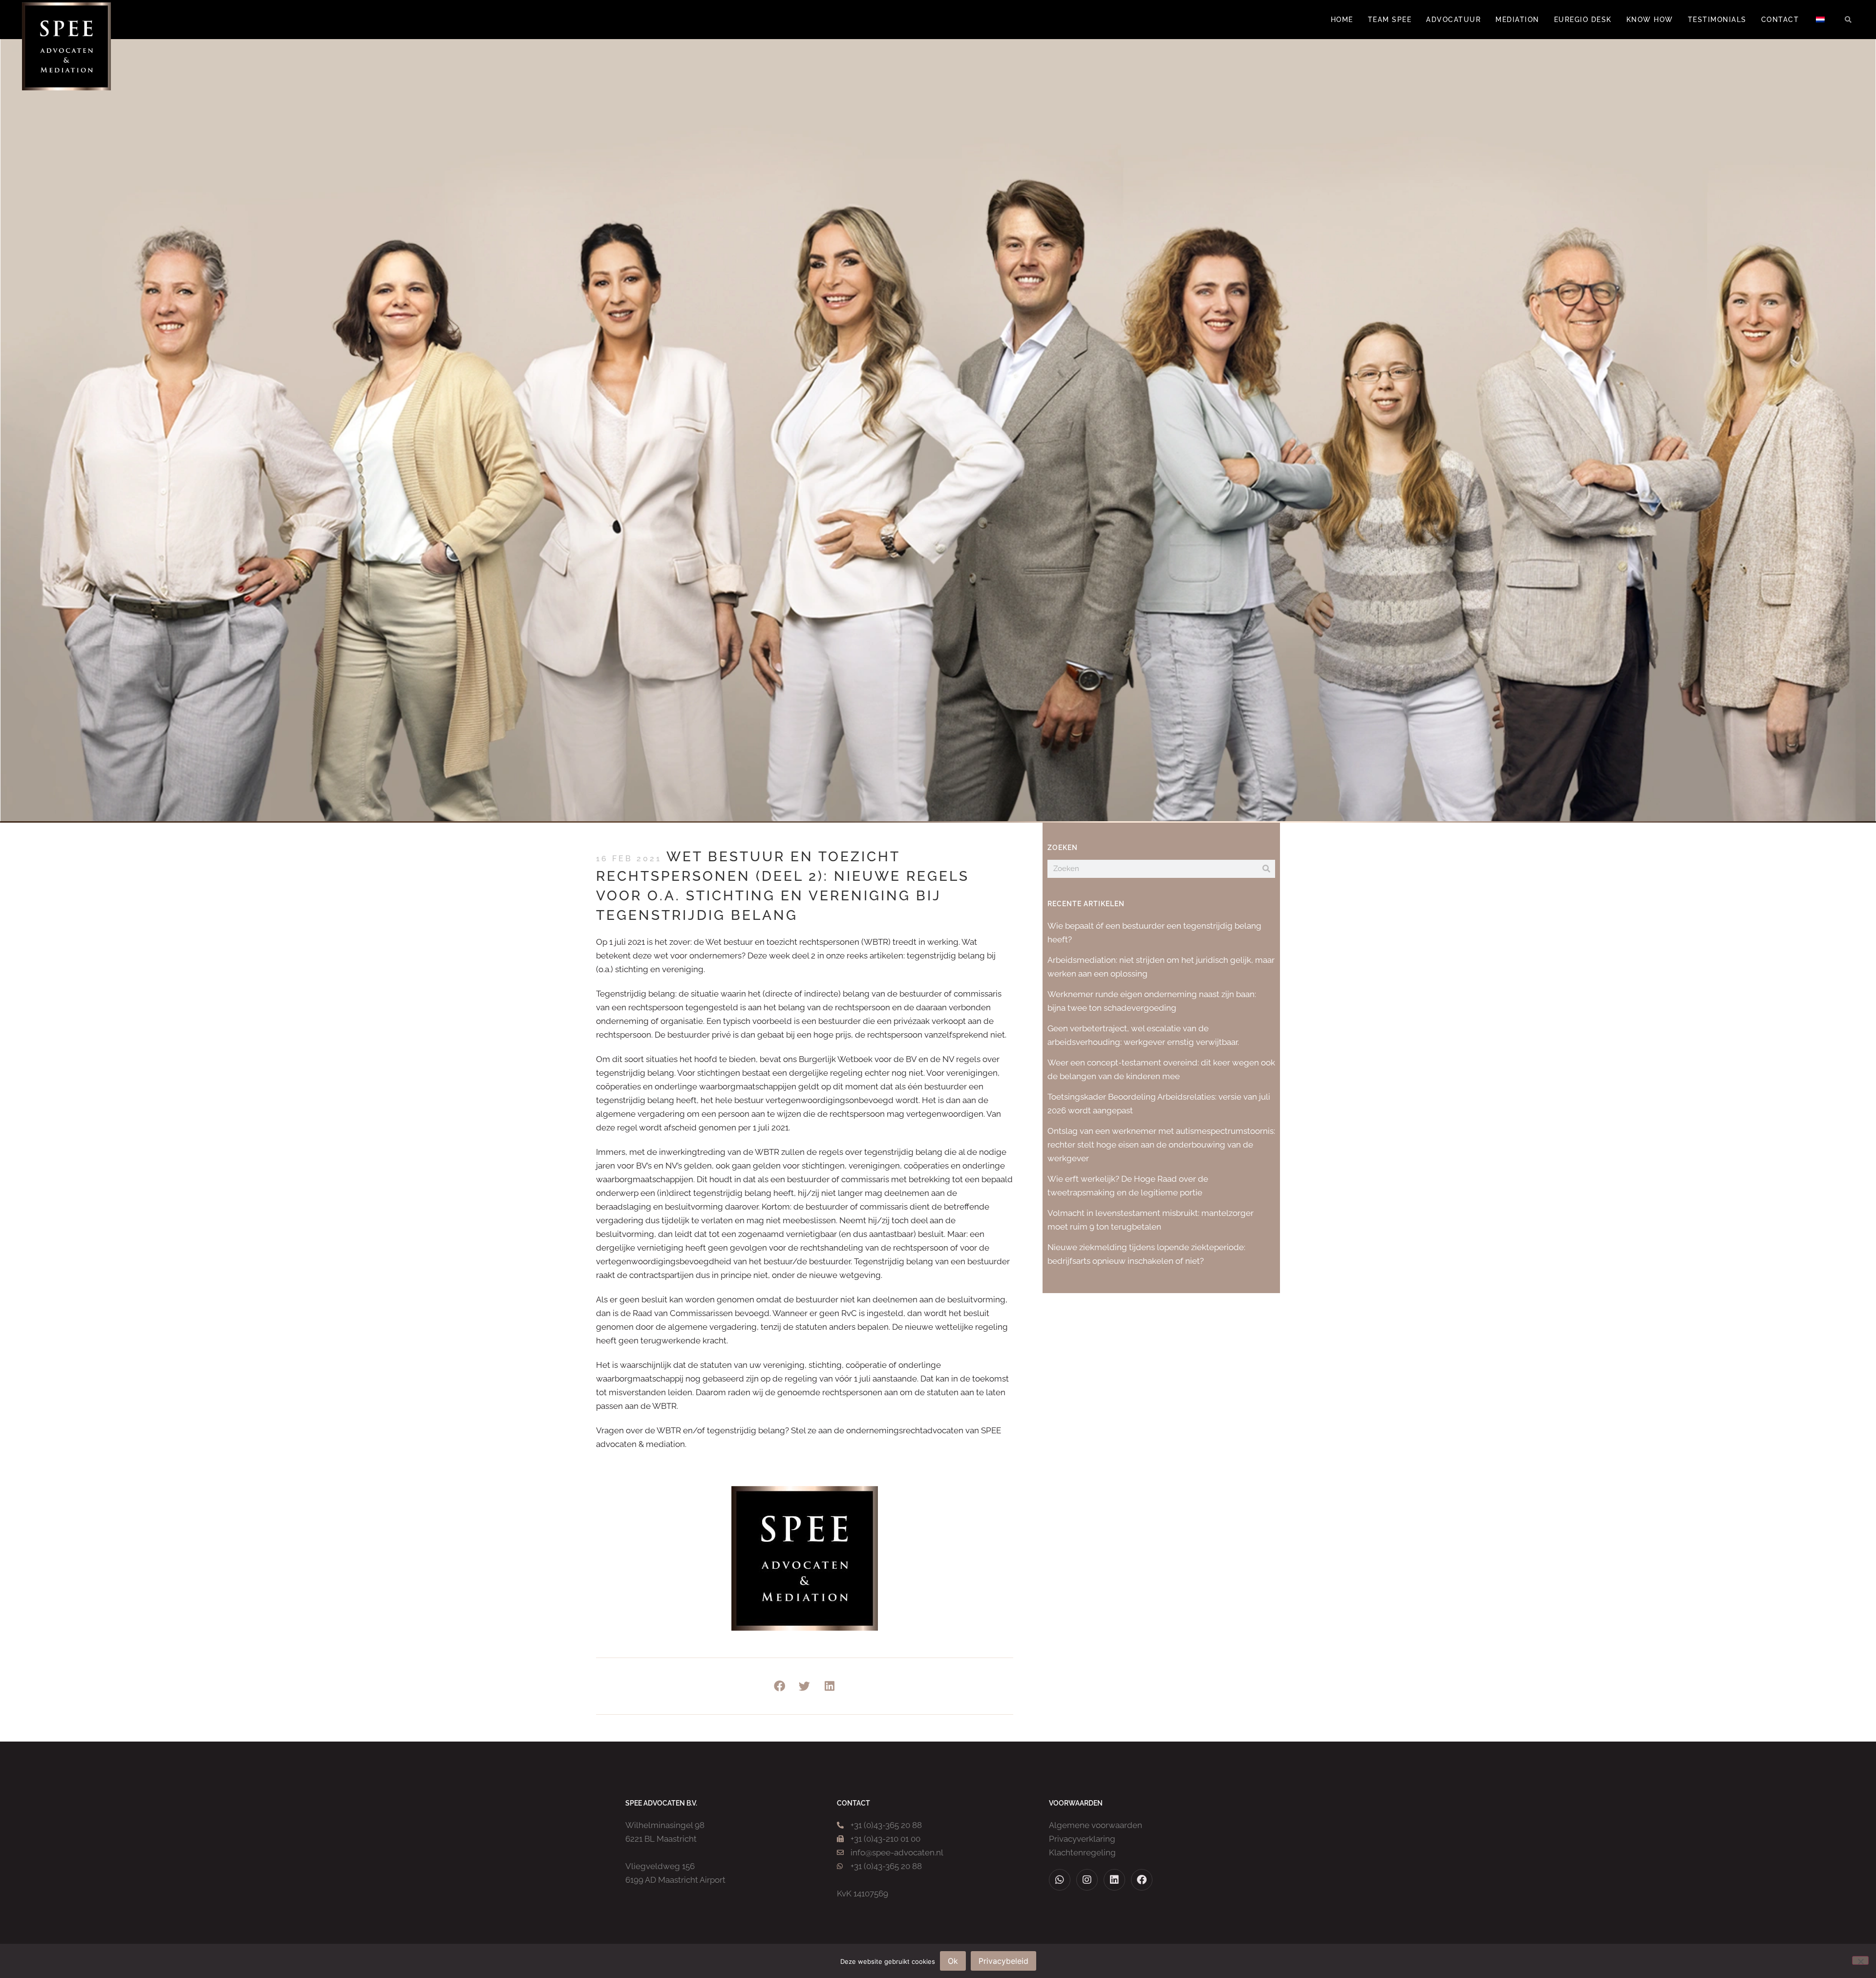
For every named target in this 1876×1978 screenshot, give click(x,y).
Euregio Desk (1583, 20)
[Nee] (1860, 1960)
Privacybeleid (1003, 1961)
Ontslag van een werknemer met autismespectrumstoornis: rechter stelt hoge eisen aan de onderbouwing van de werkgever (1161, 1145)
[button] (1848, 20)
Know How (1650, 20)
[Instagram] (1087, 1880)
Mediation (1517, 20)
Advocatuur (1453, 20)
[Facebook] (1142, 1880)
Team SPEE (1390, 20)
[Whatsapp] (1060, 1880)
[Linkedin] (1114, 1880)
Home (1342, 20)
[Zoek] (1266, 869)
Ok (953, 1961)
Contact (1780, 20)
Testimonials (1717, 20)
